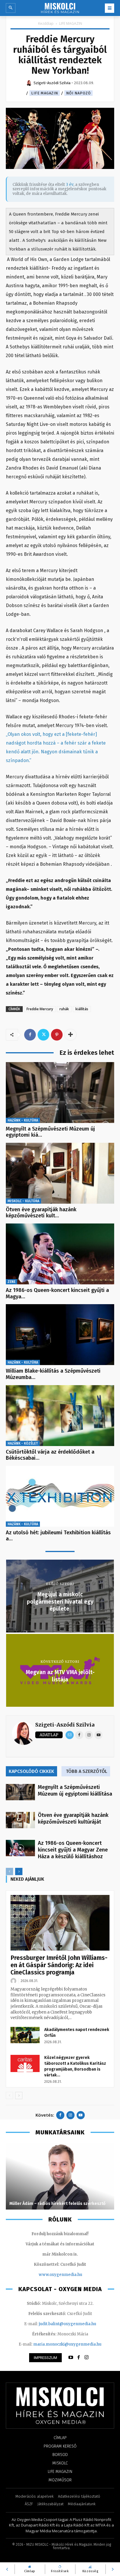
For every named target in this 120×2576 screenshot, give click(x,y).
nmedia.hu (72, 2275)
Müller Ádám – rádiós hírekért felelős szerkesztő (57, 2204)
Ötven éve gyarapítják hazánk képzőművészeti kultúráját (73, 1818)
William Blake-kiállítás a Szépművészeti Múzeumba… (53, 1374)
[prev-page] (9, 1871)
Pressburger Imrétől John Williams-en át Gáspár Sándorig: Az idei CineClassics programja (59, 1965)
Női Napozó (78, 93)
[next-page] (19, 1871)
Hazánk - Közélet (23, 1443)
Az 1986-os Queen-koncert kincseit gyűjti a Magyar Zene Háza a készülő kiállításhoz (73, 1850)
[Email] (70, 1735)
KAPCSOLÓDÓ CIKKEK (31, 1771)
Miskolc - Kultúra (23, 1201)
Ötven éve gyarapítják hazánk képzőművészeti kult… (41, 1213)
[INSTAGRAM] (87, 2358)
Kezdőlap (46, 23)
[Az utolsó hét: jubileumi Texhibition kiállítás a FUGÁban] (60, 1496)
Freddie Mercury (40, 1009)
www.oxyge (50, 2275)
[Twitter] (43, 1035)
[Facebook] (30, 1035)
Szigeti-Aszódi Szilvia (65, 1725)
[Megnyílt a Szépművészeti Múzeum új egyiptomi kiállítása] (60, 1093)
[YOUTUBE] (71, 2358)
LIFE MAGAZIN (71, 23)
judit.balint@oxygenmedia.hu (67, 2324)
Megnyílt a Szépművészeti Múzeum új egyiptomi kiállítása (75, 1790)
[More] (70, 1035)
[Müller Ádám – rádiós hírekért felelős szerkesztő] (60, 2176)
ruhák (64, 1009)
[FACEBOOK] (79, 2358)
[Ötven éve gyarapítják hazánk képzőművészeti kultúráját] (60, 1173)
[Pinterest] (57, 1035)
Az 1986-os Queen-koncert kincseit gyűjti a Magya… (57, 1293)
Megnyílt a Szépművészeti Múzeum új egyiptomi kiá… (50, 1132)
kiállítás (82, 1009)
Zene (12, 1282)
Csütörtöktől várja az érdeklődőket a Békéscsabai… (50, 1455)
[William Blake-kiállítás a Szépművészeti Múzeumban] (60, 1335)
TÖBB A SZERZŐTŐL (87, 1771)
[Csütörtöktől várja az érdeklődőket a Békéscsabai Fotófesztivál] (60, 1416)
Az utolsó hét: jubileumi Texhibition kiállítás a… (58, 1536)
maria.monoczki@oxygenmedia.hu (67, 2344)
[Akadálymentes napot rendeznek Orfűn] (25, 2035)
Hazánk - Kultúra (23, 1120)
